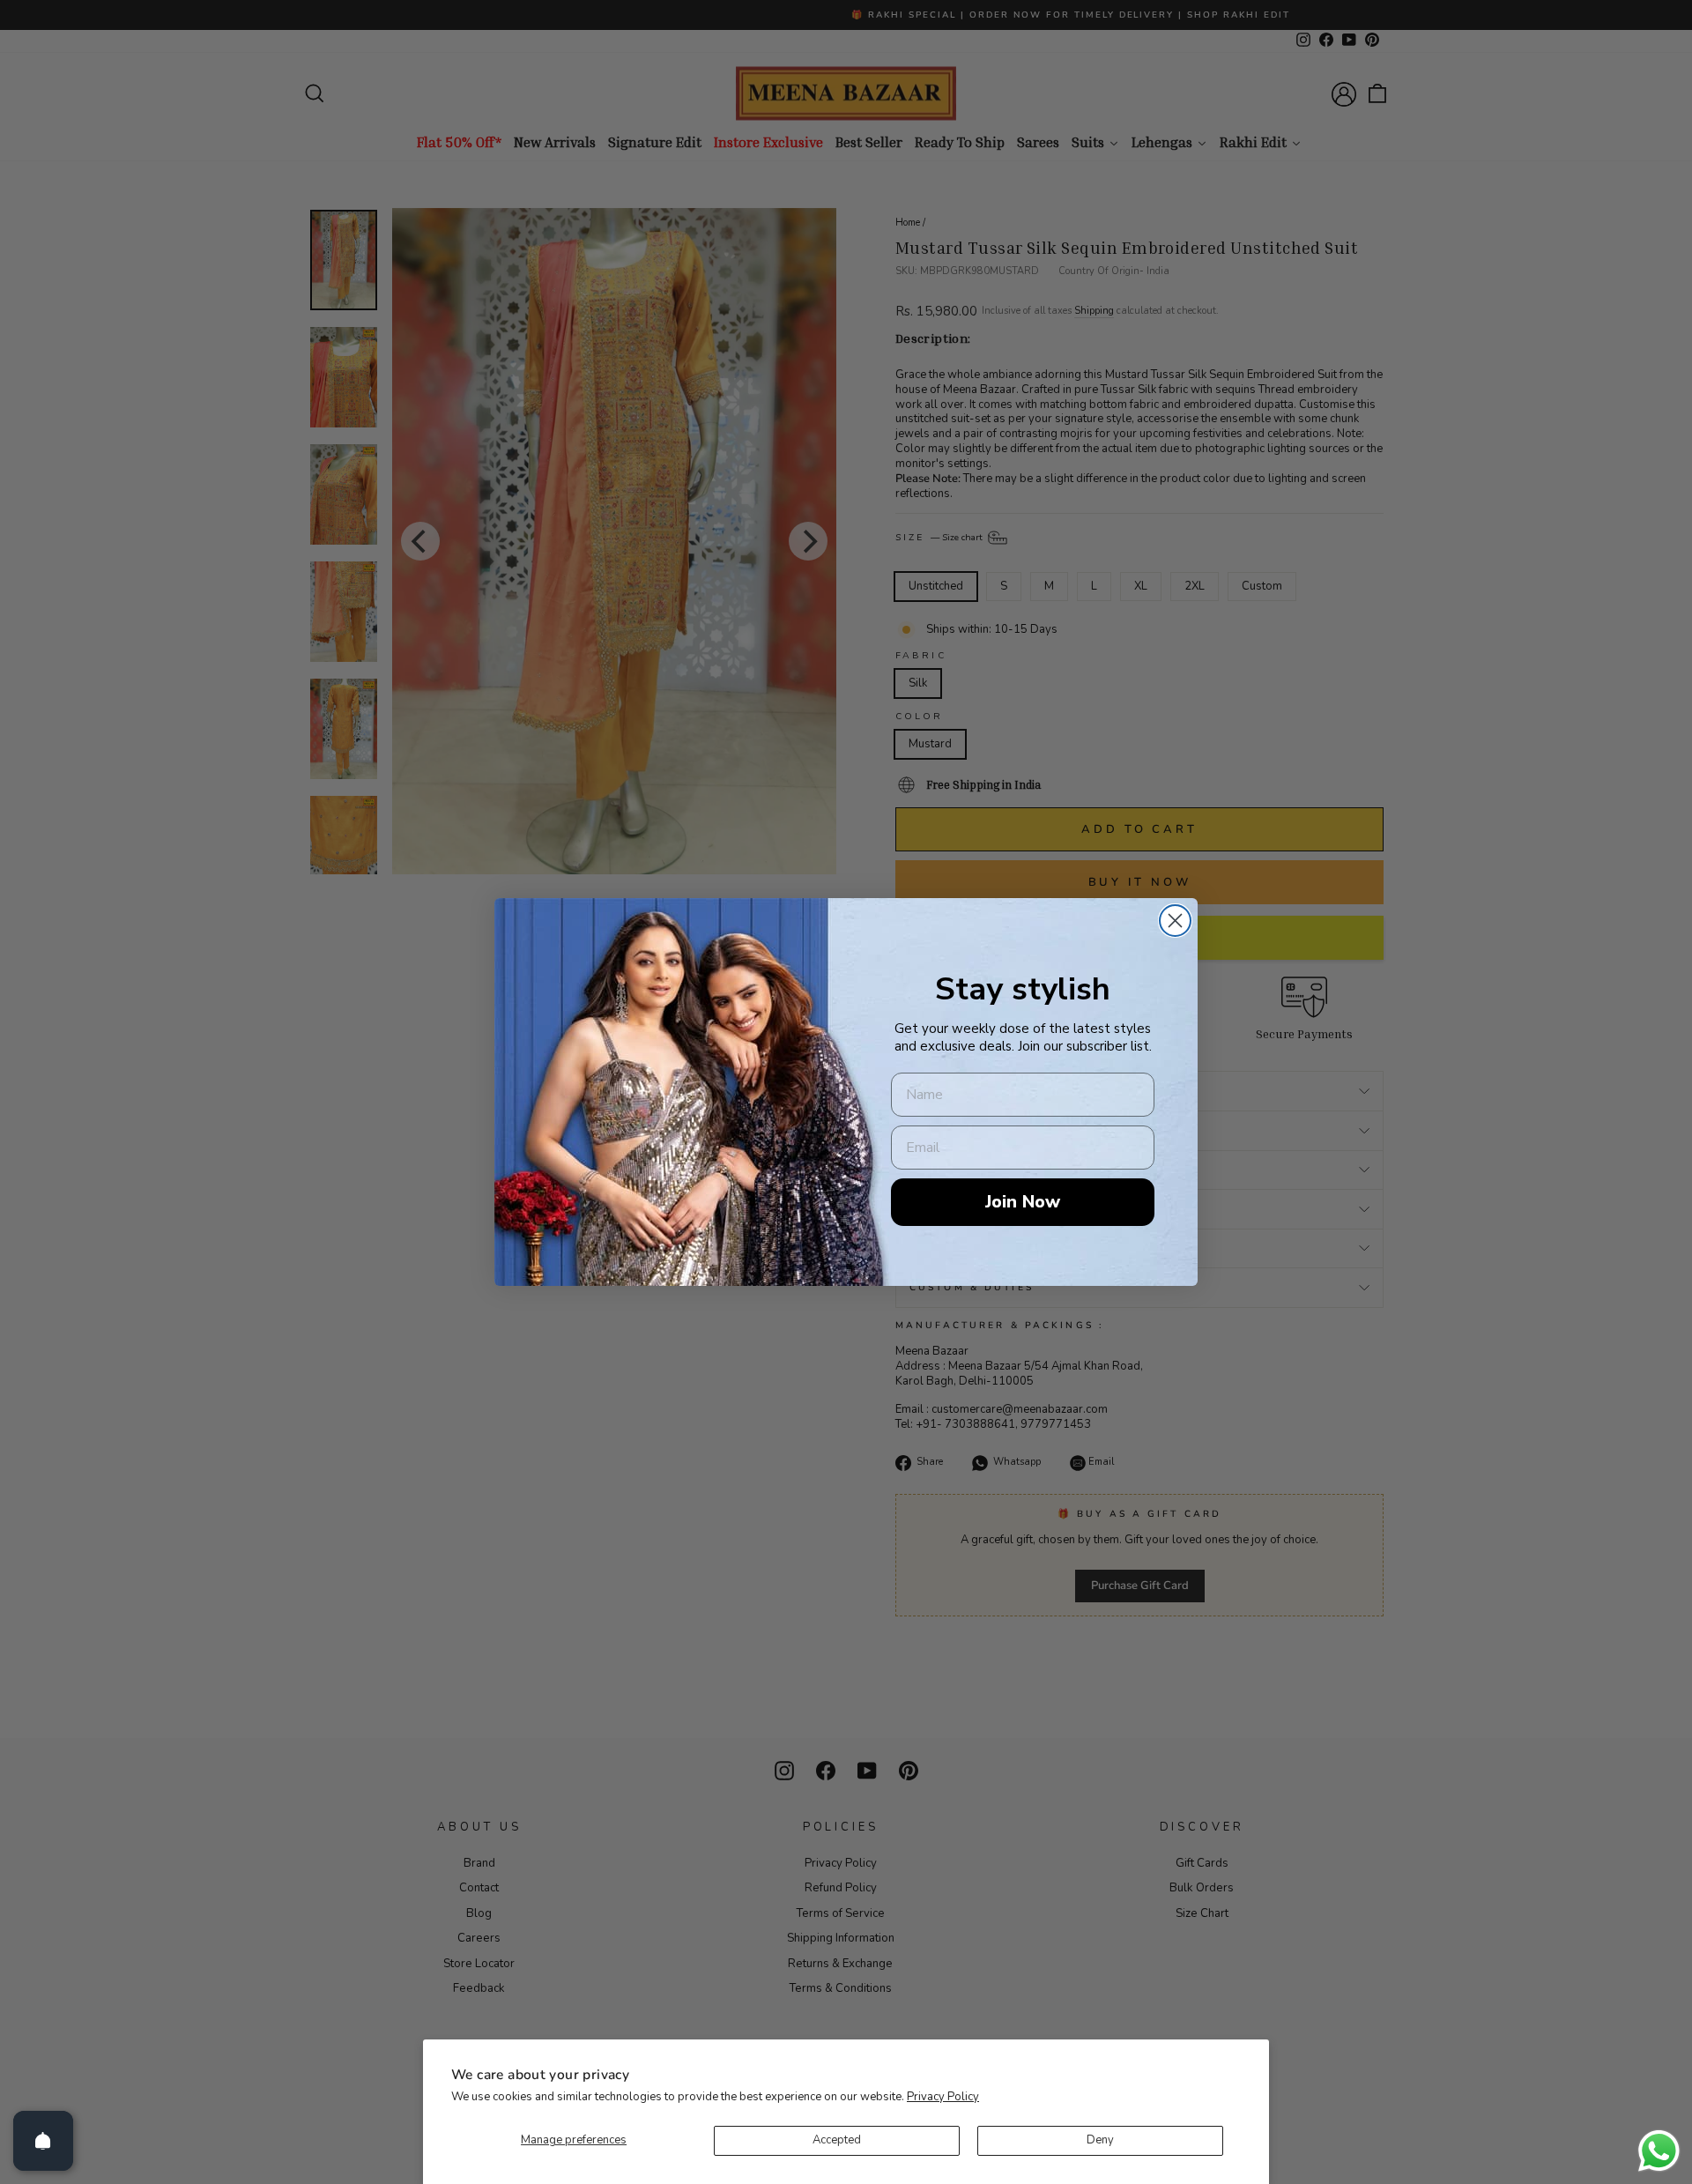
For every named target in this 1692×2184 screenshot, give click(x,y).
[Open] (43, 2141)
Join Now (1023, 1202)
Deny (1100, 2140)
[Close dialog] (1175, 921)
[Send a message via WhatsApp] (1659, 2151)
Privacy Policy (943, 2097)
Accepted (837, 2140)
